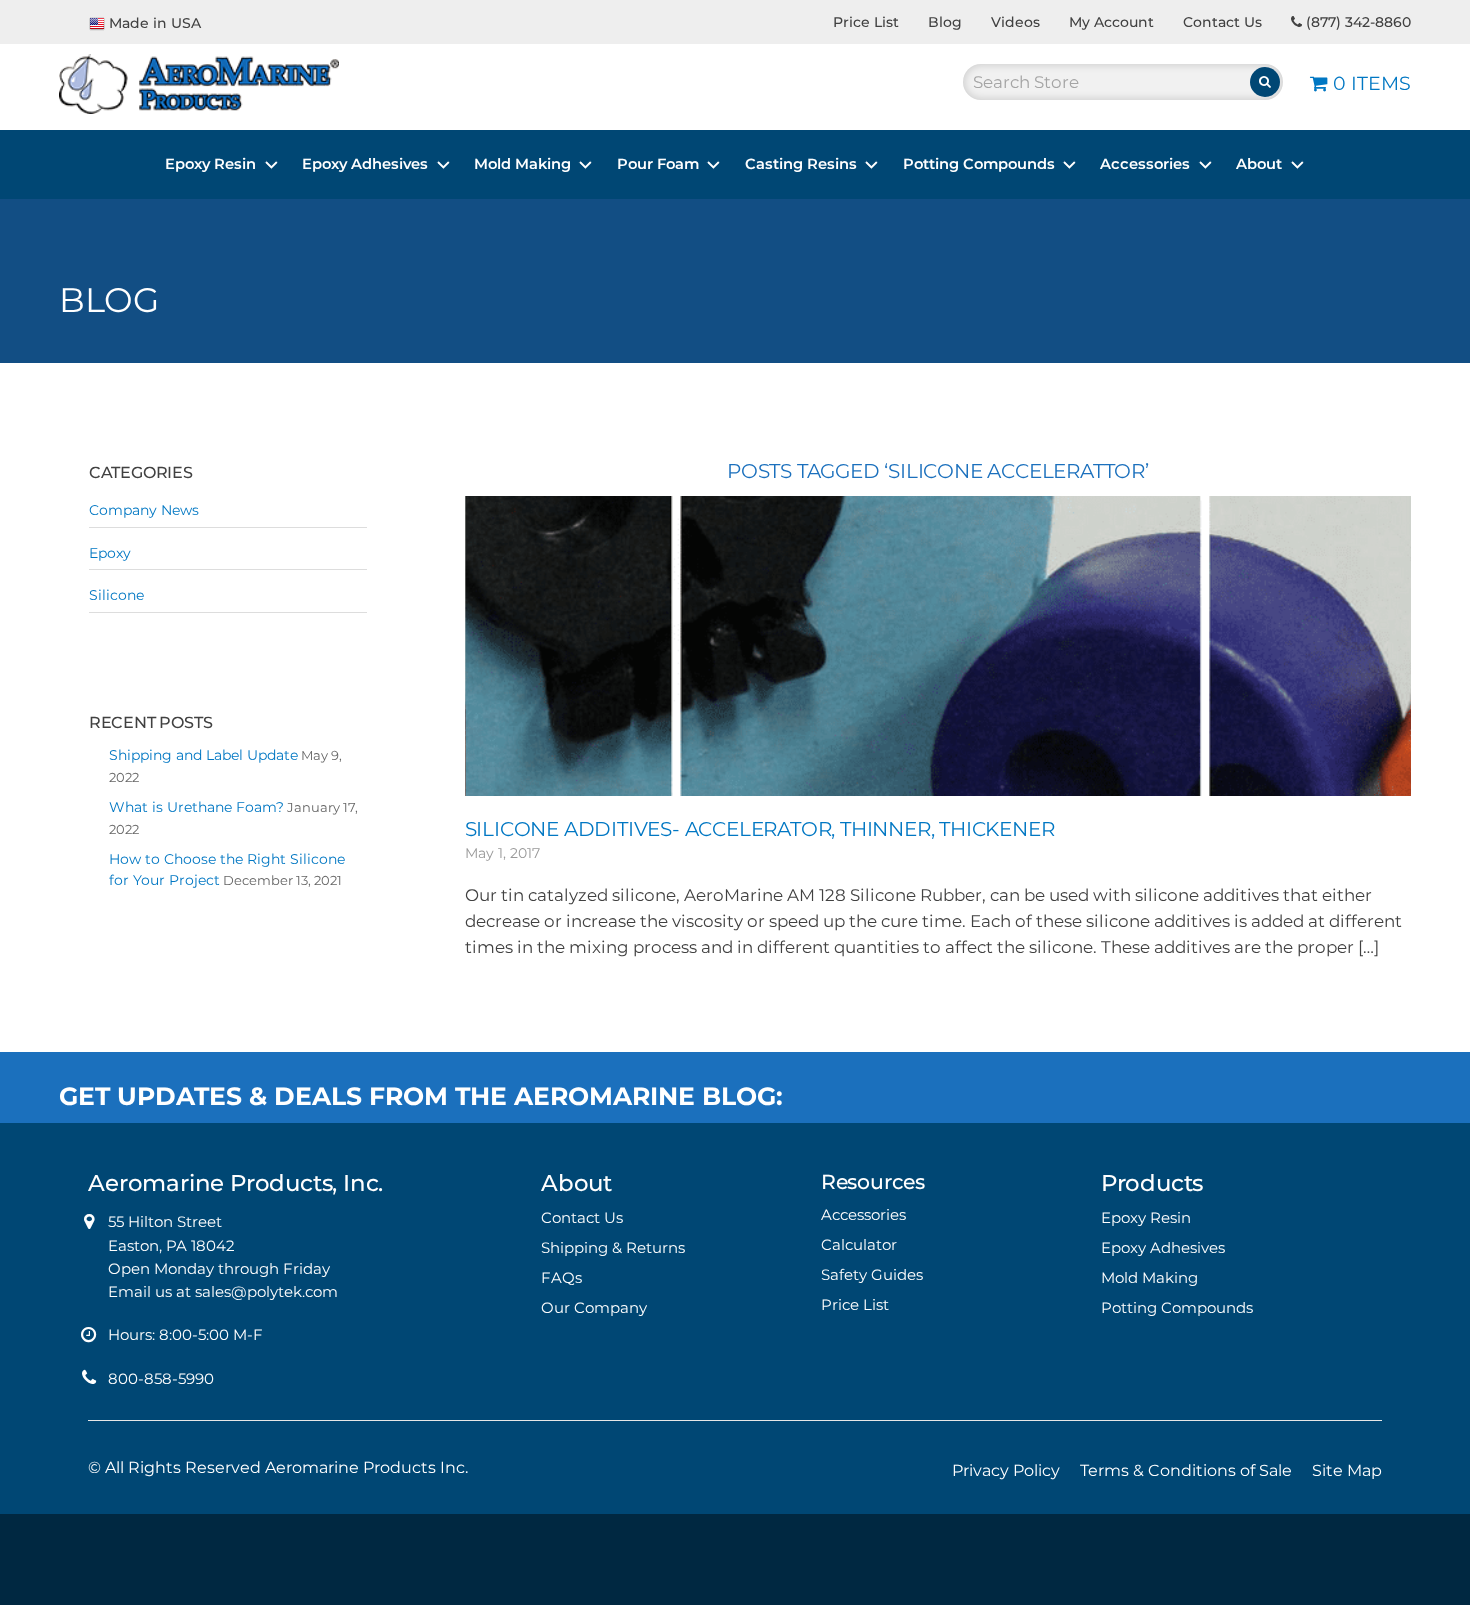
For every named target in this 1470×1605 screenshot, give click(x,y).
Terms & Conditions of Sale (1186, 1470)
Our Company (594, 1307)
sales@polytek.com (266, 1291)
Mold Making (522, 164)
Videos (1015, 22)
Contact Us (1222, 22)
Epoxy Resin (210, 164)
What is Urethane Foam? (196, 807)
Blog (945, 22)
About (1259, 164)
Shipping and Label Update (203, 755)
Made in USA (155, 23)
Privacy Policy (1006, 1470)
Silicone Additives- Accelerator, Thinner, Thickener (760, 829)
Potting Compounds (979, 164)
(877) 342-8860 (1356, 22)
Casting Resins (801, 164)
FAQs (561, 1277)
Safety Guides (872, 1274)
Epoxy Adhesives (365, 164)
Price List (866, 22)
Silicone (116, 595)
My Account (1111, 22)
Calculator (859, 1244)
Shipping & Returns (613, 1247)
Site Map (1347, 1470)
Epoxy (110, 553)
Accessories (1145, 164)
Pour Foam (658, 164)
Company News (144, 510)
